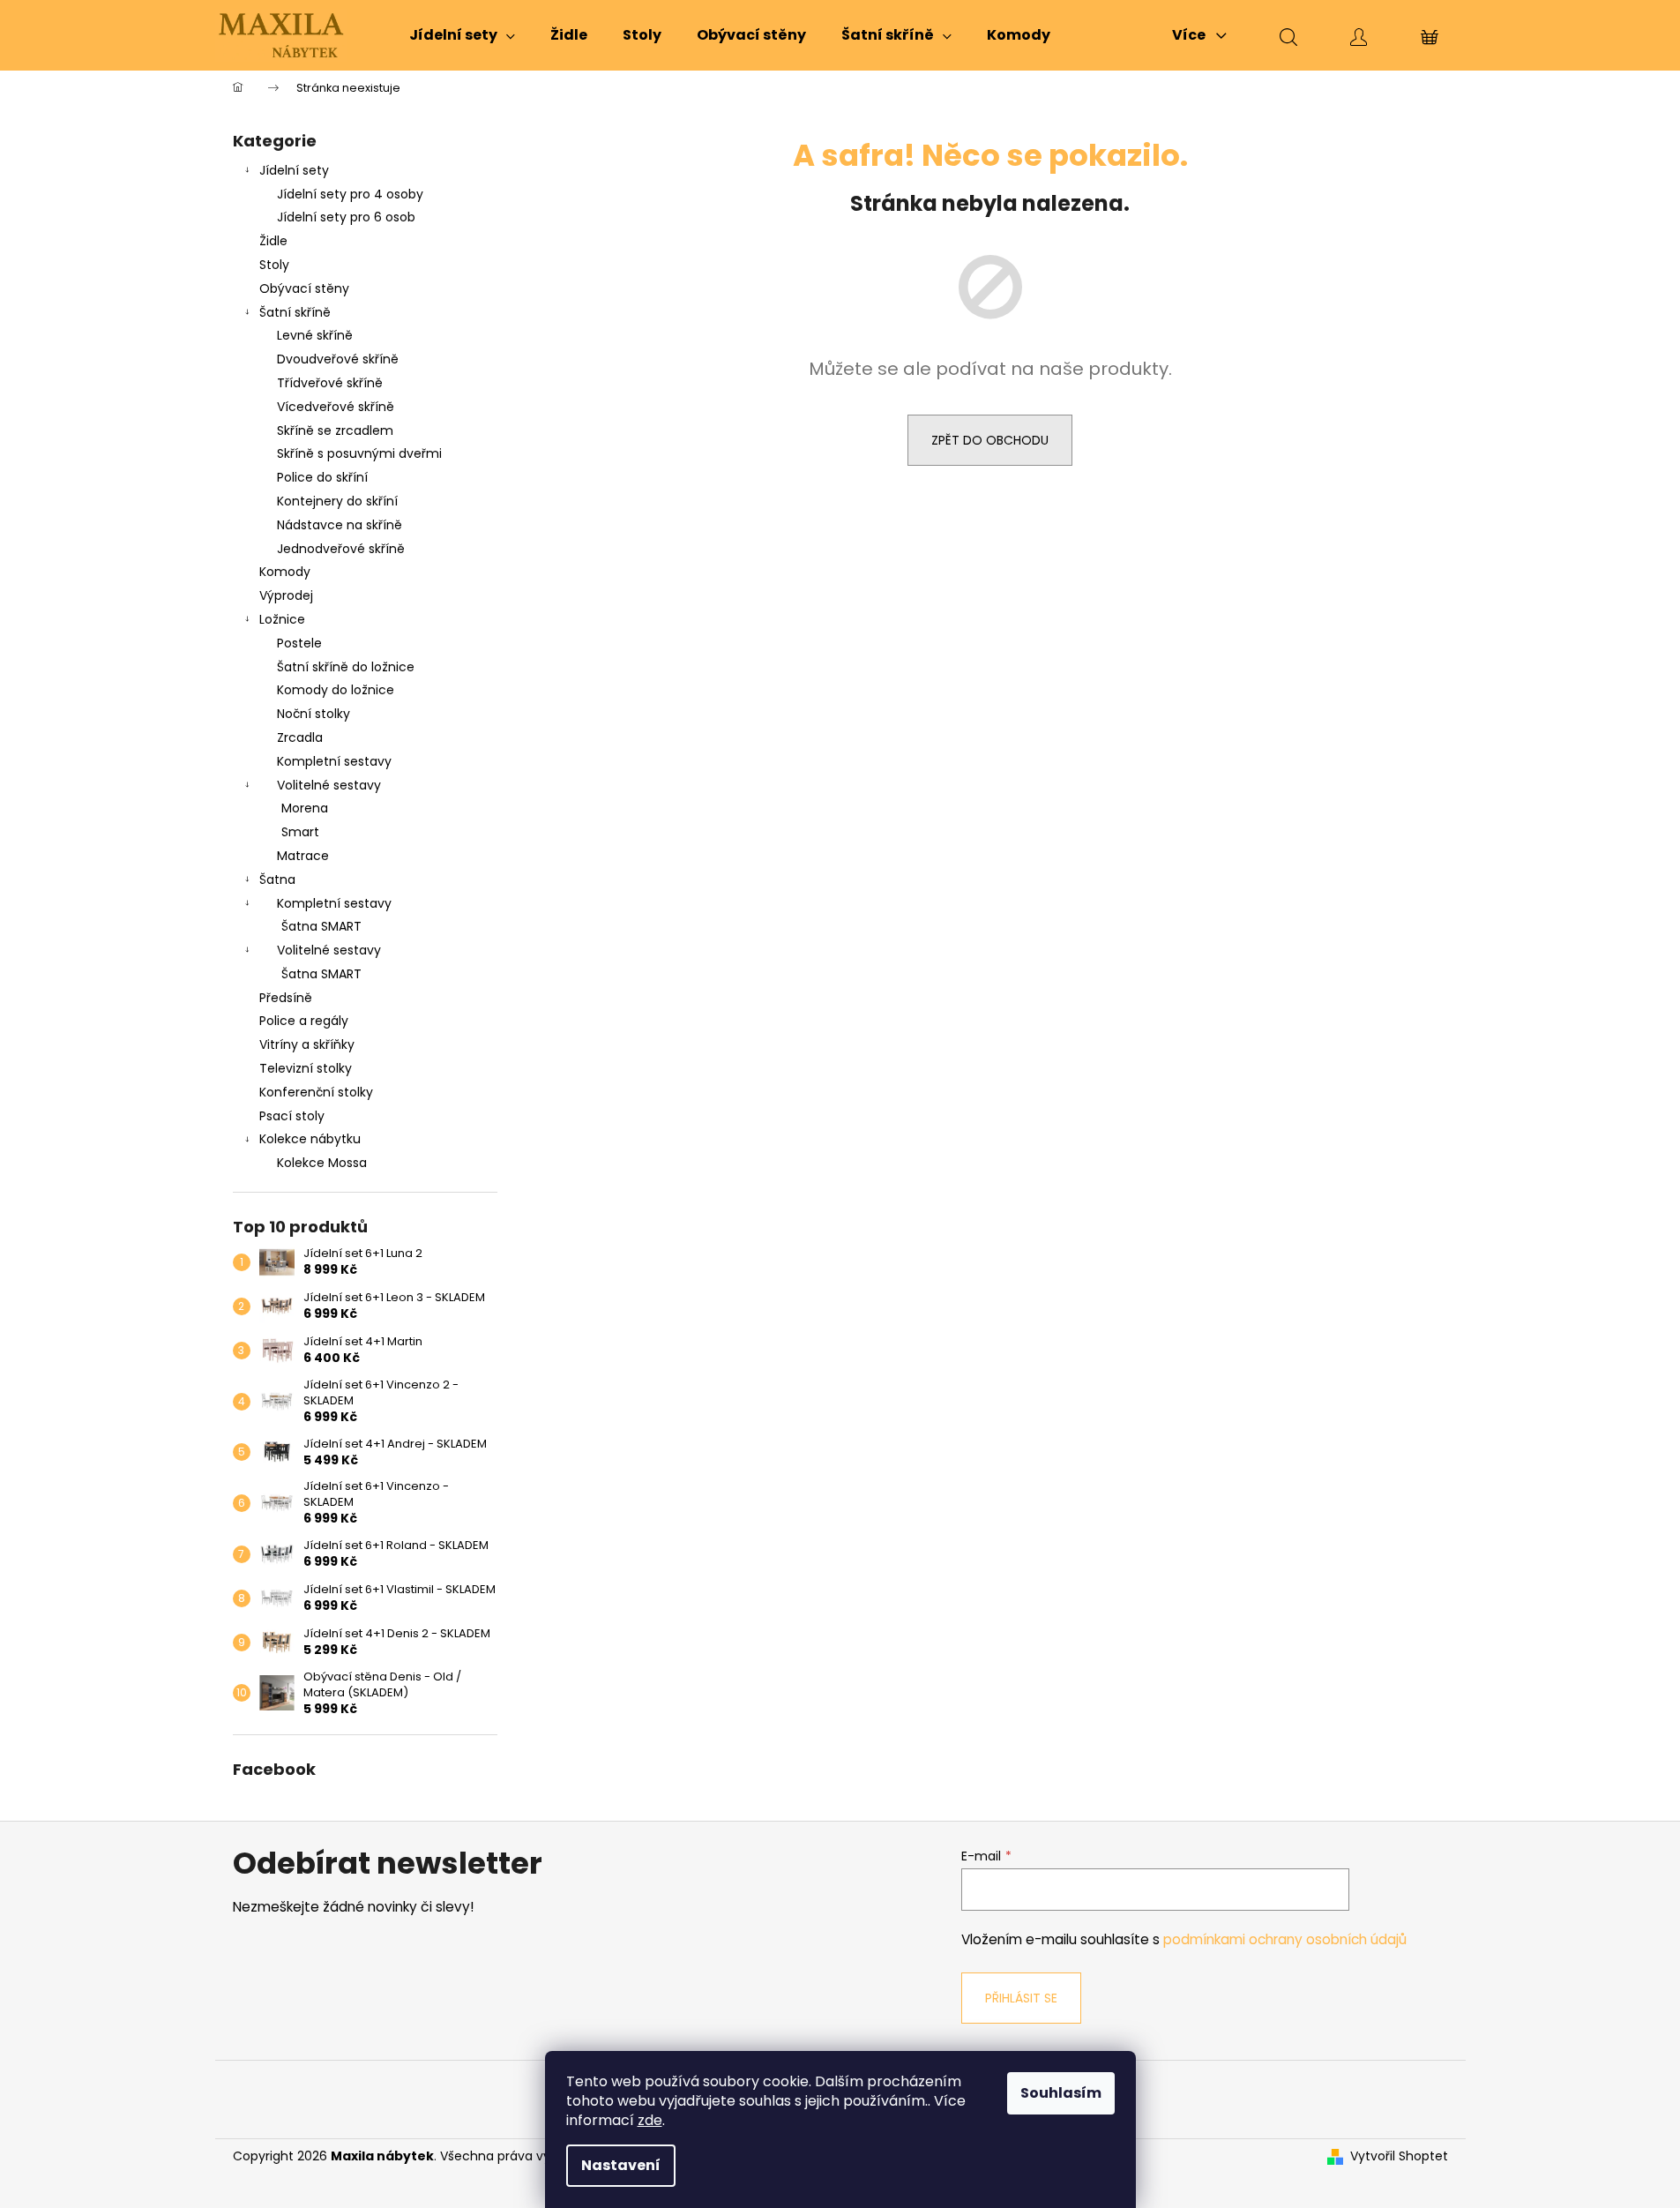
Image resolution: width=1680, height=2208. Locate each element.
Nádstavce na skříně (340, 525)
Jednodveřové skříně (341, 549)
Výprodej (286, 595)
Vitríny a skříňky (307, 1044)
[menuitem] (462, 35)
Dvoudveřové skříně (338, 359)
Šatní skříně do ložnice (346, 667)
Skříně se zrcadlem (335, 430)
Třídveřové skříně (330, 383)
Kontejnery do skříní (337, 501)
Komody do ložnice (336, 690)
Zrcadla (300, 737)
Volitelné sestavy (329, 785)
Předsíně (286, 998)
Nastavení (621, 2165)
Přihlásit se (1021, 1998)
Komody (285, 572)
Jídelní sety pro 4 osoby (350, 194)
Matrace (303, 856)
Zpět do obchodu (990, 440)
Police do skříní (322, 477)
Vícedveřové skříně (336, 407)
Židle (273, 241)
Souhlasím (1061, 2093)
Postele (299, 643)
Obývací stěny (304, 288)
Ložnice (282, 619)
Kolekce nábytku (310, 1139)
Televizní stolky (306, 1068)
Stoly (274, 265)
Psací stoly (292, 1116)
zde (650, 2120)
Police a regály (304, 1021)
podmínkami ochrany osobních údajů (1285, 1939)
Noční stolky (314, 714)
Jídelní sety (294, 170)
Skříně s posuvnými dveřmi (359, 453)
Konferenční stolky (316, 1092)
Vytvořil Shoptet (1399, 2156)
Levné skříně (315, 335)
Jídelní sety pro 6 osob (346, 217)
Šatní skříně (295, 312)
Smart (300, 832)
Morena (305, 808)
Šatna (277, 879)
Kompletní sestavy (334, 761)
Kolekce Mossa (322, 1163)
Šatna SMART (321, 926)
